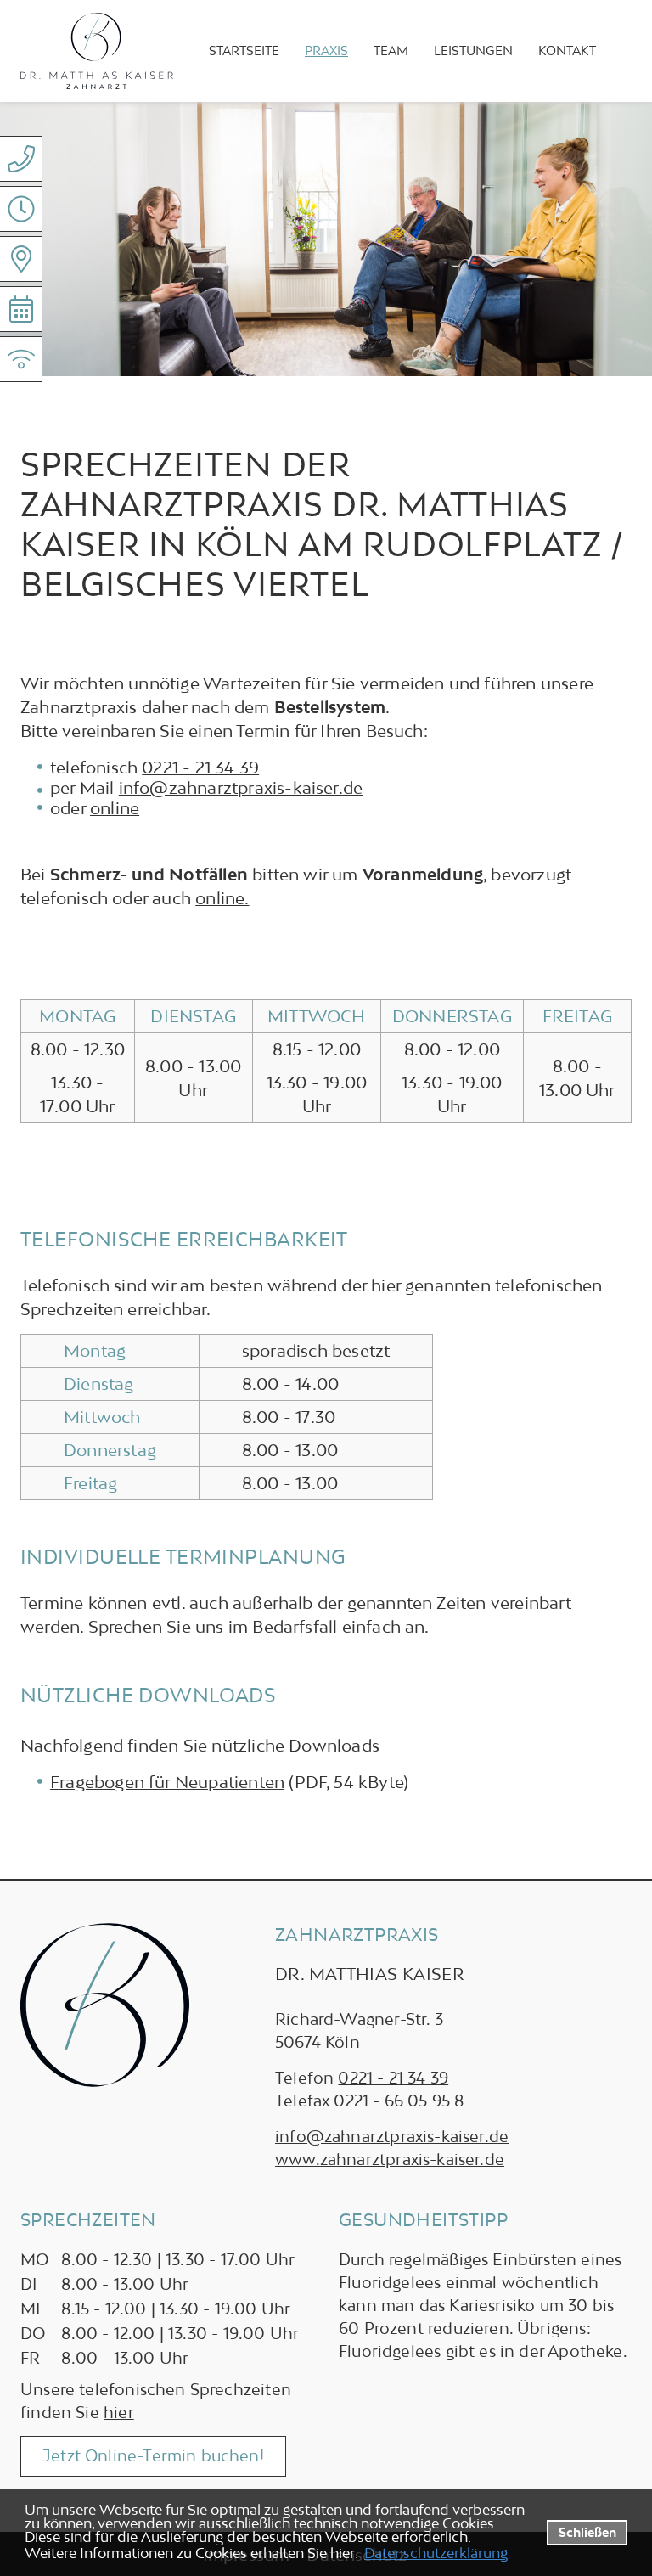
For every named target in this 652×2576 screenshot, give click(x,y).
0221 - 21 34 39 (200, 767)
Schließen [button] (587, 2532)
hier (119, 2412)
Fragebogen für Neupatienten (167, 1782)
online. (222, 898)
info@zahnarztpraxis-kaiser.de (241, 787)
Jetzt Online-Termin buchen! (153, 2455)
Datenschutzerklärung (436, 2553)
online (115, 808)
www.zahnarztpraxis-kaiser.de (390, 2159)
